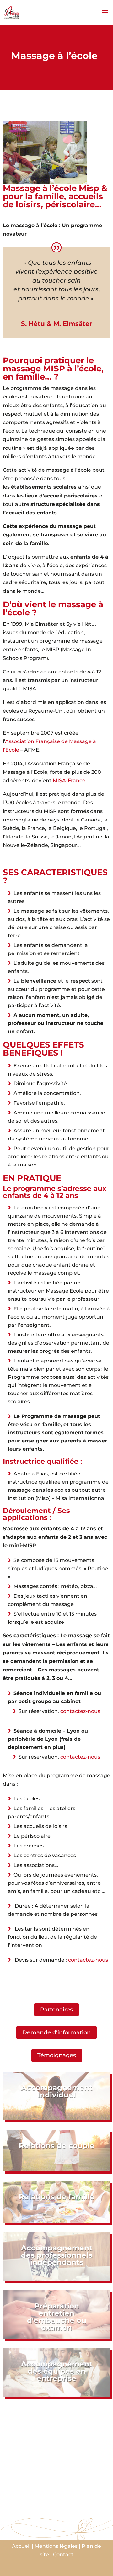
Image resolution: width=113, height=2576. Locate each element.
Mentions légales (56, 2546)
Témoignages (57, 2055)
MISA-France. (70, 781)
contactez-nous (80, 1711)
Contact (63, 2555)
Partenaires (56, 2010)
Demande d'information (56, 2032)
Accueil (21, 2546)
